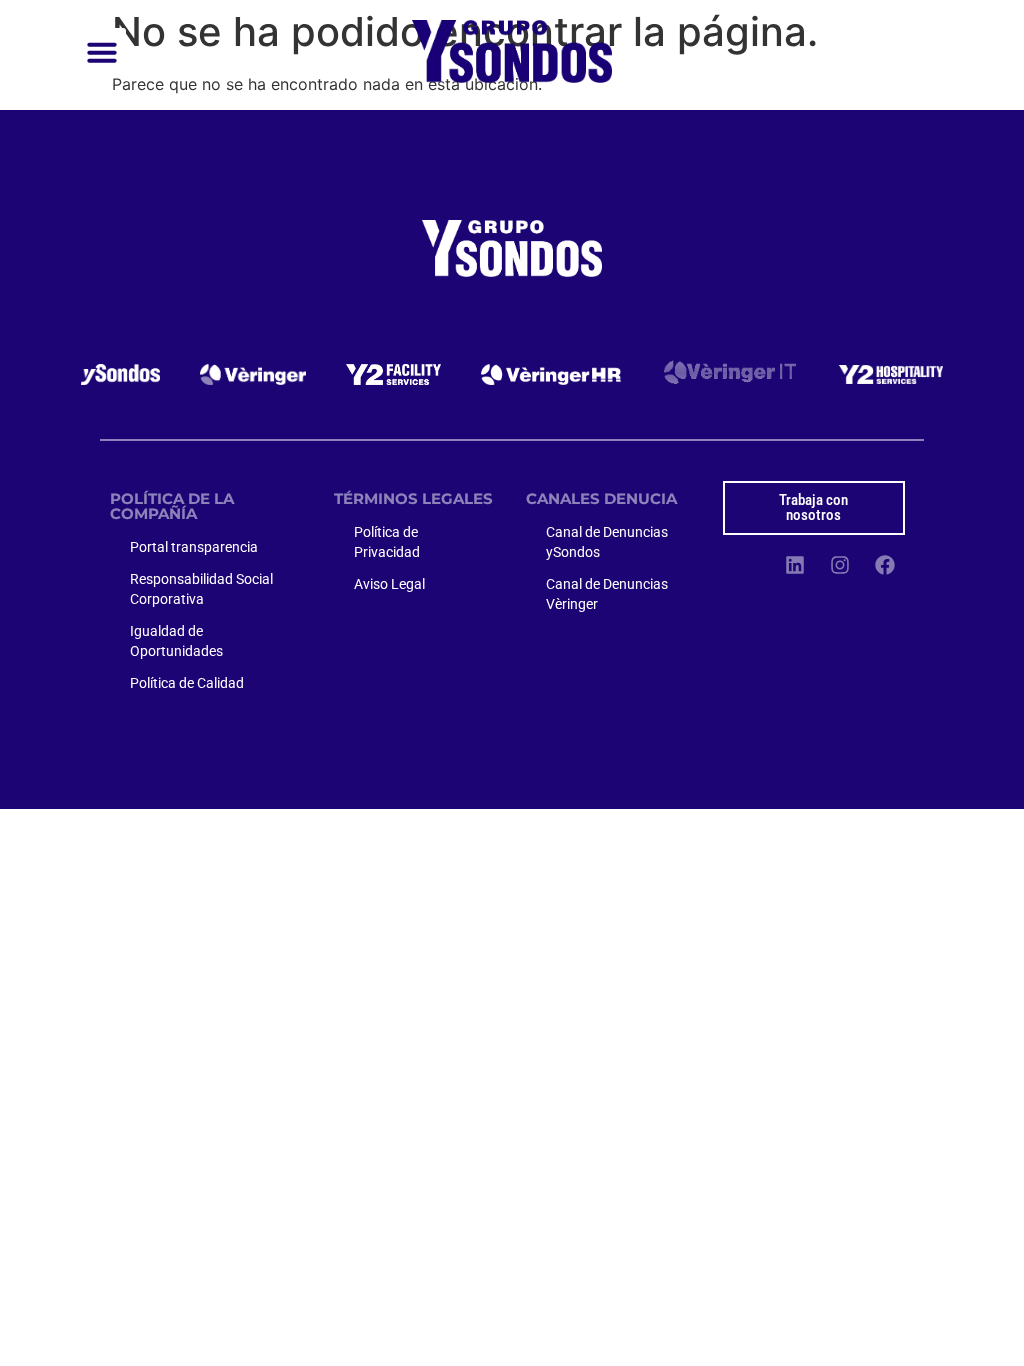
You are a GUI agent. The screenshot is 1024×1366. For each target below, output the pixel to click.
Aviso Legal (389, 584)
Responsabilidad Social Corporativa (201, 589)
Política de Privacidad (387, 542)
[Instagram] (840, 565)
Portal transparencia (194, 547)
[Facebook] (885, 565)
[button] (102, 52)
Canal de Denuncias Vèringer (607, 594)
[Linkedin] (795, 565)
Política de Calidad (187, 683)
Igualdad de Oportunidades (176, 641)
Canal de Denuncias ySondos (607, 542)
